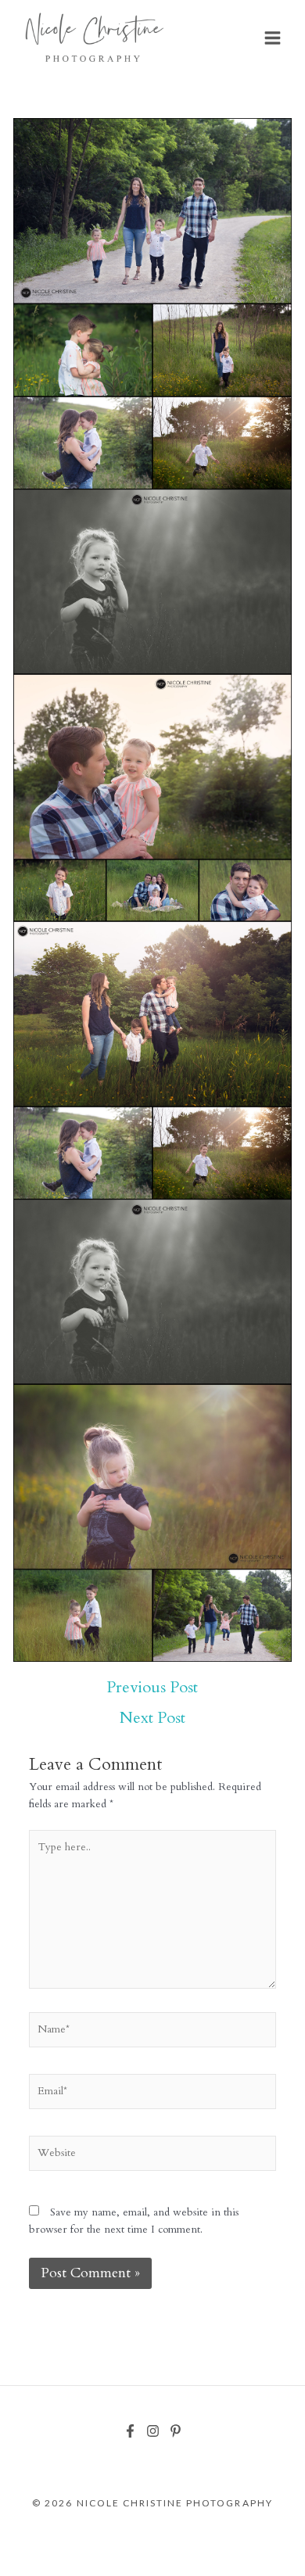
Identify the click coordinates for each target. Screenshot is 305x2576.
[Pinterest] (176, 2431)
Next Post (152, 1718)
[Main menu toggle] (273, 38)
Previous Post (152, 1688)
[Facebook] (130, 2431)
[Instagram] (153, 2431)
